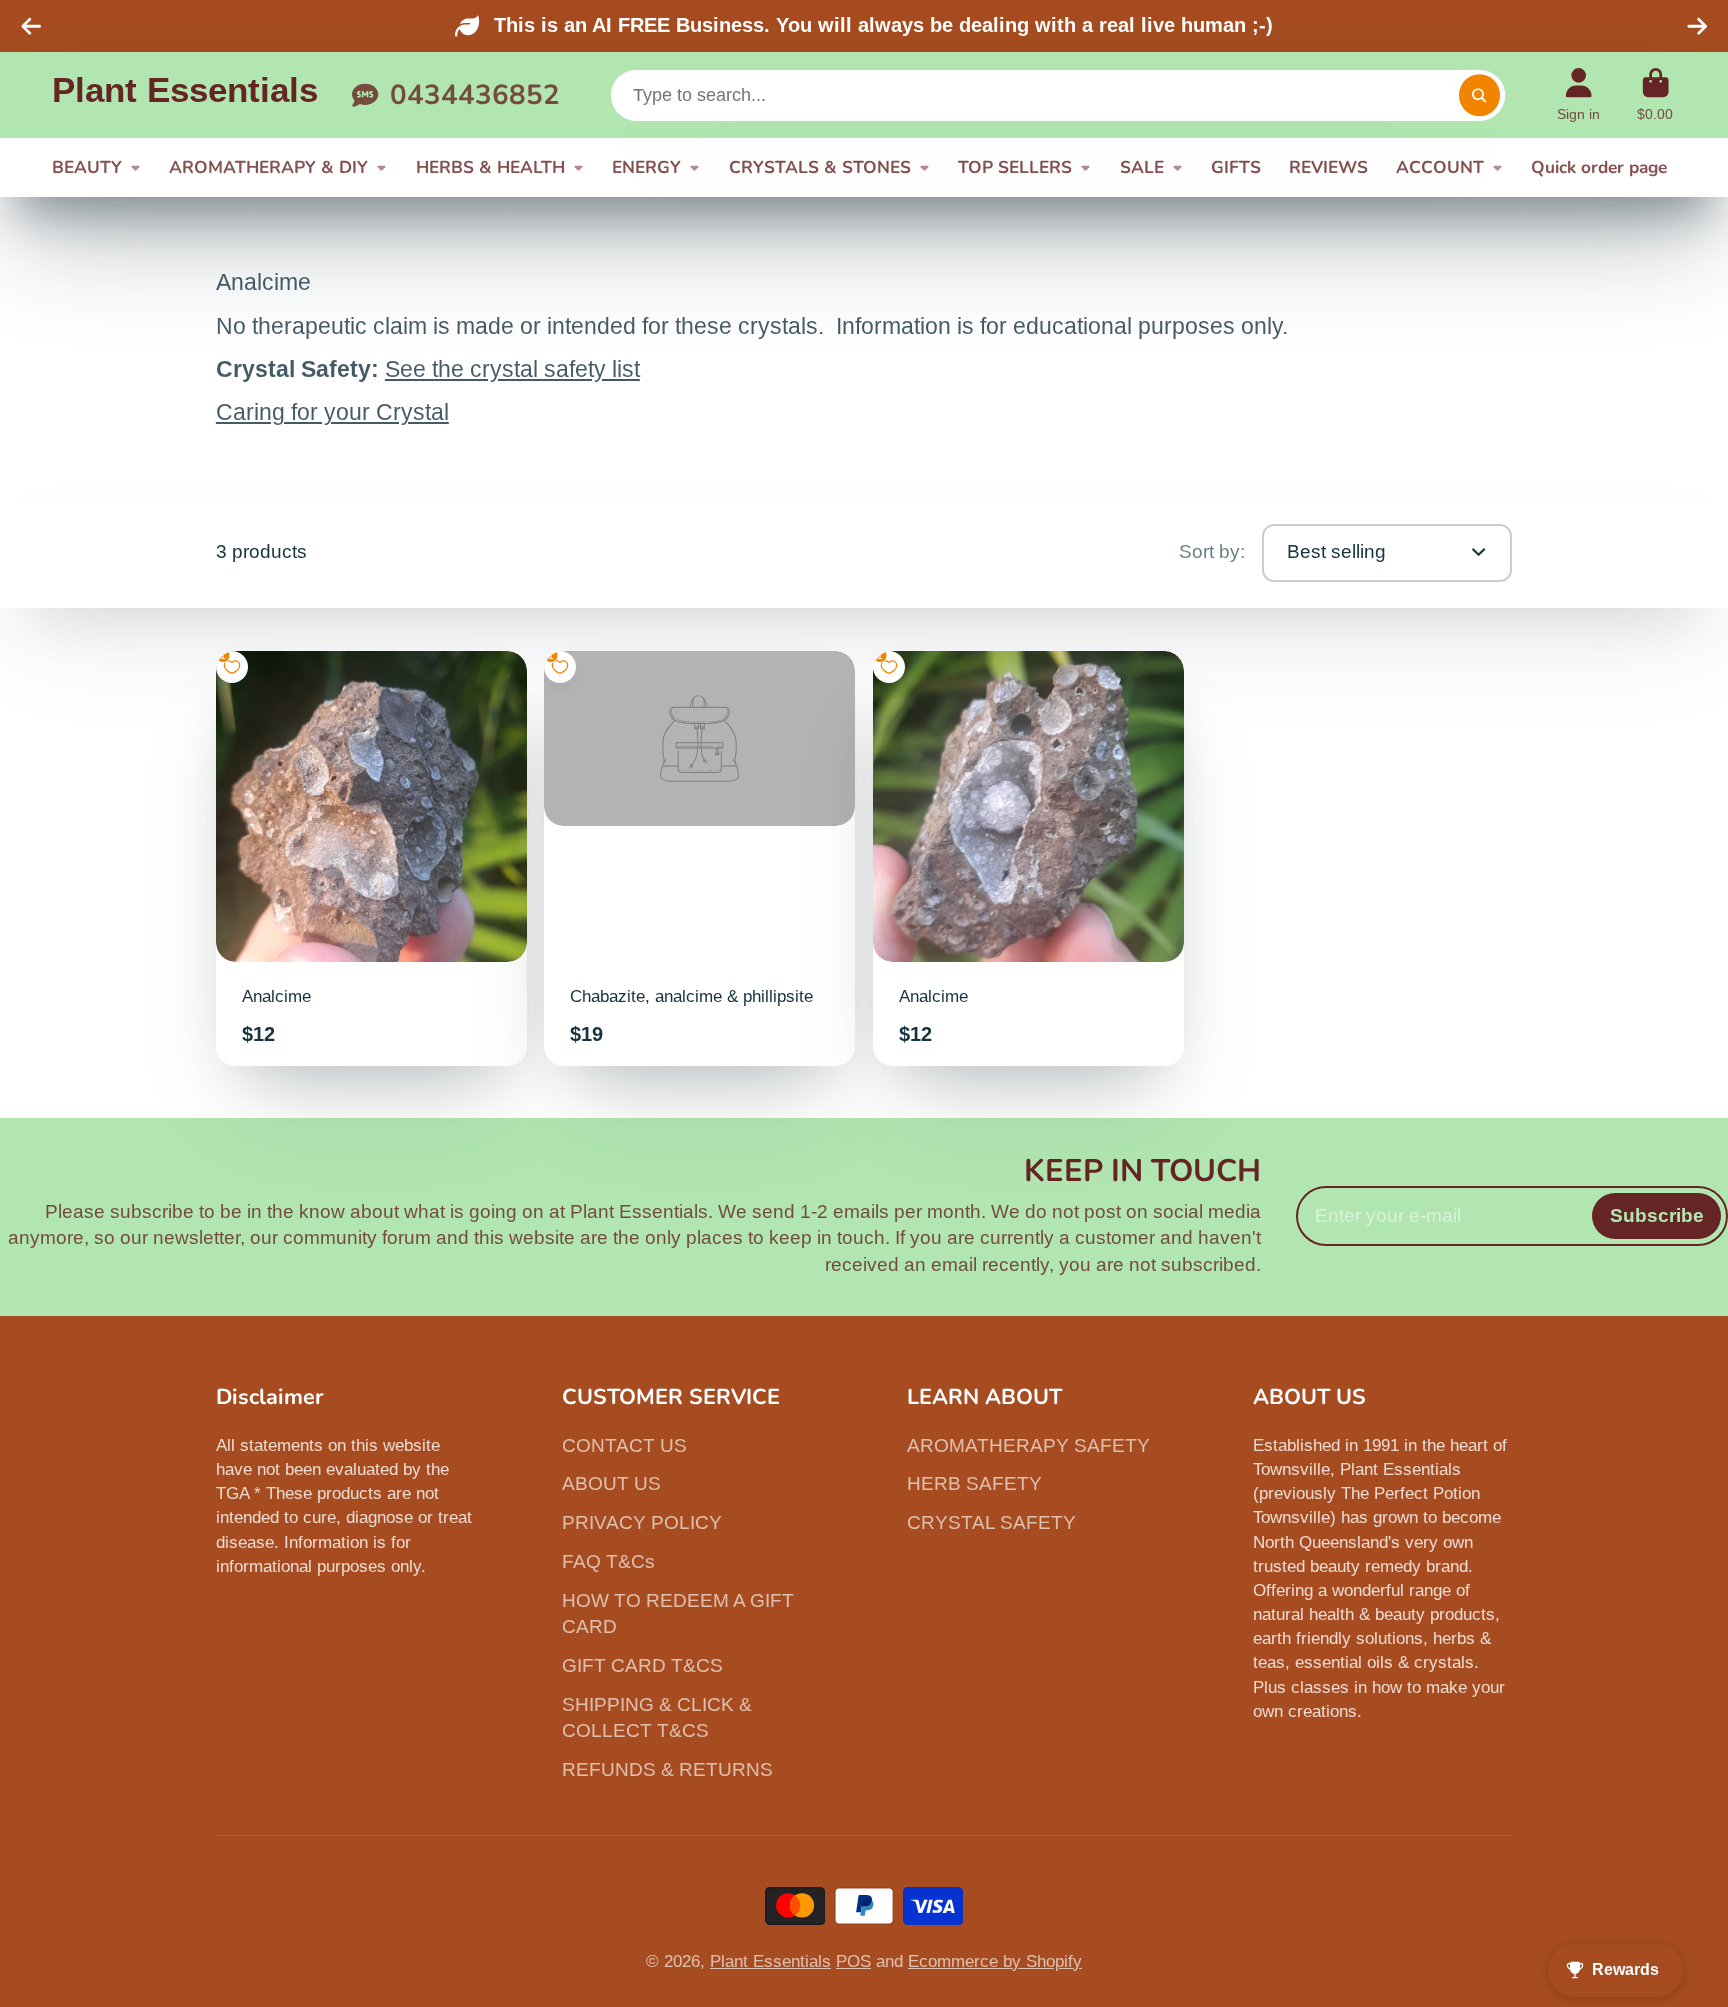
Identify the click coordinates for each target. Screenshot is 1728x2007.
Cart (1656, 95)
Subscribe (1657, 1215)
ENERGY (646, 167)
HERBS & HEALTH (490, 167)
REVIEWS (1328, 167)
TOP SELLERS (1015, 167)
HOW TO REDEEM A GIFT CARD (678, 1614)
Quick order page (1599, 167)
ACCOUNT (1440, 167)
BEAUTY (87, 167)
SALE (1142, 167)
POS (853, 1961)
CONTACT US (624, 1445)
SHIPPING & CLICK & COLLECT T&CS (657, 1718)
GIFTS (1236, 167)
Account (1578, 95)
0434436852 (474, 95)
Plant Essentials (770, 1961)
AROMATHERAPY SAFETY (1028, 1445)
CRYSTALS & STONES (820, 167)
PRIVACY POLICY (642, 1522)
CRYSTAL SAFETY (991, 1522)
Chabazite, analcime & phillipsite (699, 859)
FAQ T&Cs (608, 1561)
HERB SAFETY (974, 1483)
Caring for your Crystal (332, 412)
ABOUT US (611, 1483)
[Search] (1479, 95)
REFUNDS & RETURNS (667, 1769)
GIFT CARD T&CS (642, 1665)
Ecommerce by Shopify (995, 1961)
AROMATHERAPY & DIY (268, 167)
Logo (185, 95)
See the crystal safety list (512, 369)
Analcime (371, 859)
